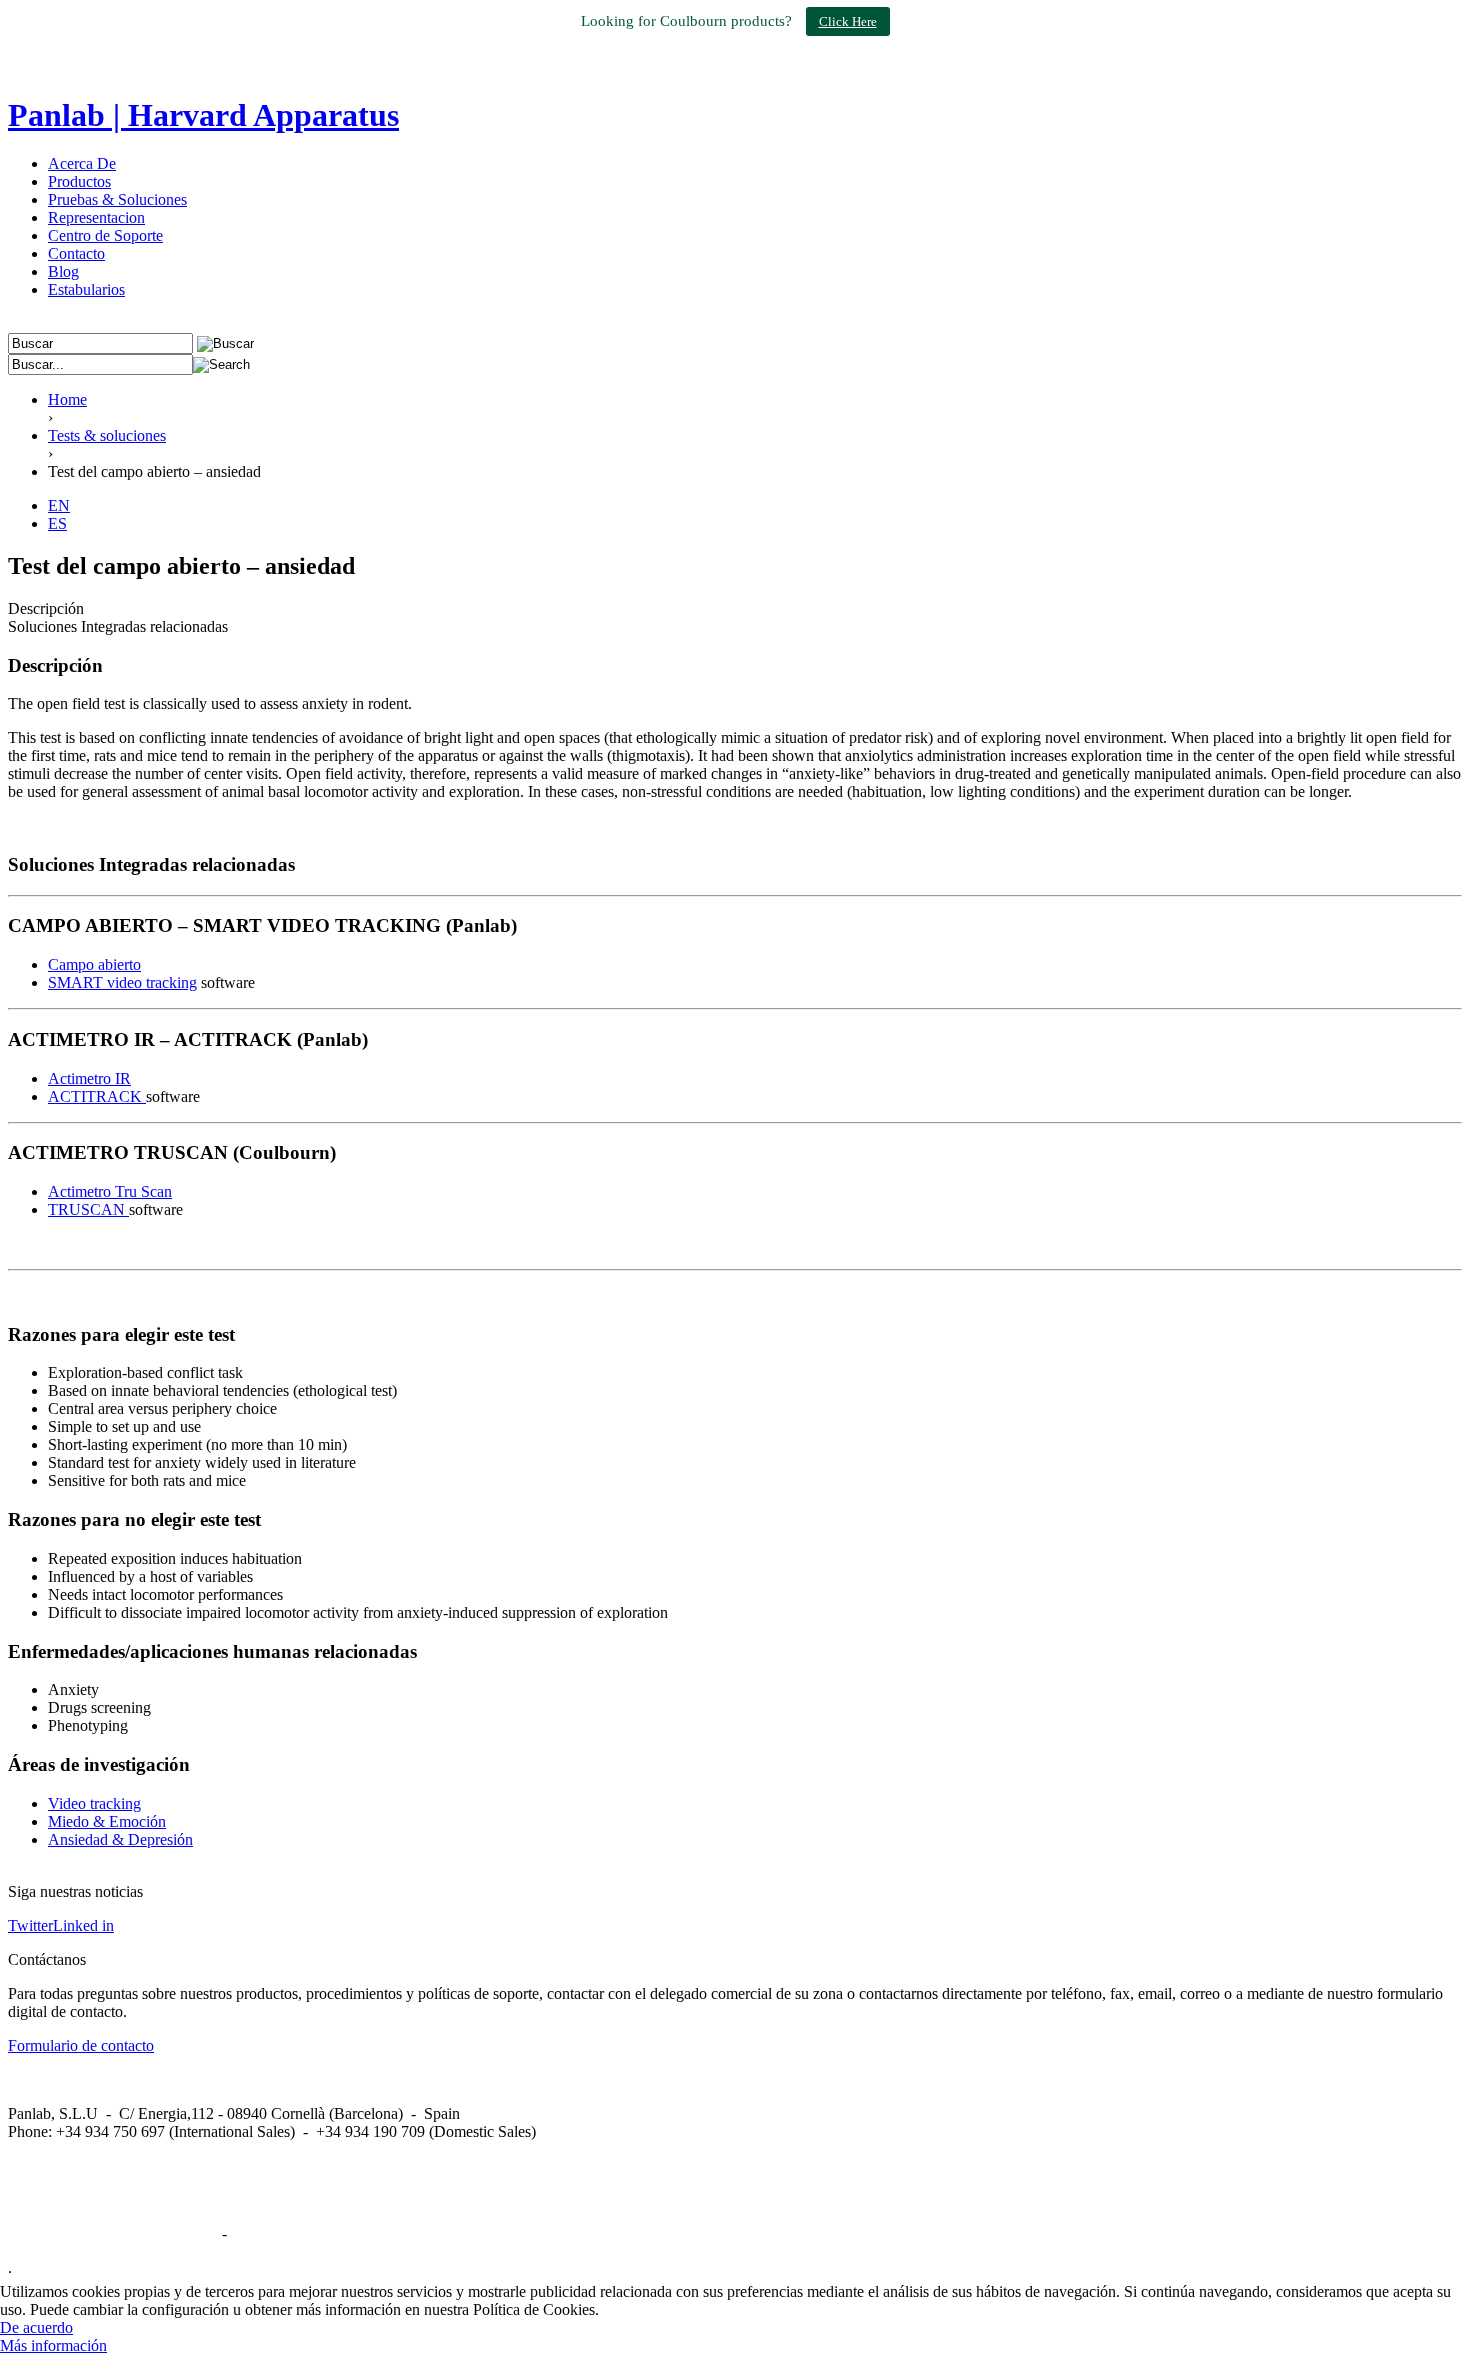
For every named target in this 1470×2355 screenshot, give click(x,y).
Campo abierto (94, 964)
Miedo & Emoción (107, 1821)
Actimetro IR (89, 1078)
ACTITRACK (97, 1096)
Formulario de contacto (81, 2045)
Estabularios (86, 289)
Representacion (96, 217)
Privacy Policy (277, 2233)
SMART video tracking (122, 982)
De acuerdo (36, 2327)
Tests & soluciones (107, 435)
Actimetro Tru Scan (110, 1191)
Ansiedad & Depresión (120, 1839)
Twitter (30, 1925)
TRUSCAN (88, 1209)
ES (57, 523)
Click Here (848, 21)
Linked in (83, 1925)
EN (59, 505)
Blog (63, 271)
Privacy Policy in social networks (113, 2233)
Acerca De (82, 163)
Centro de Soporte (105, 235)
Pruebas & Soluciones (117, 199)
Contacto (76, 253)
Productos (79, 181)
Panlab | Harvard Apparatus (203, 115)
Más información (53, 2345)
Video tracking (94, 1803)
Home (67, 399)
